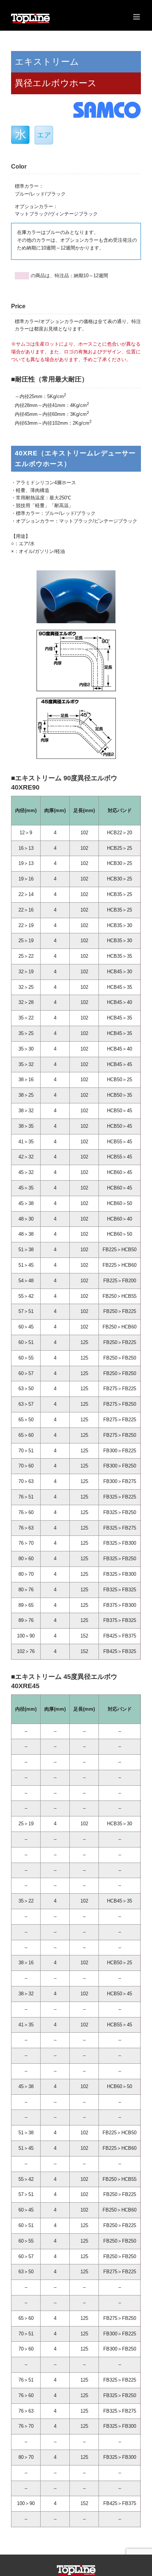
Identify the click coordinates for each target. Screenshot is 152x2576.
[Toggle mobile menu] (137, 17)
